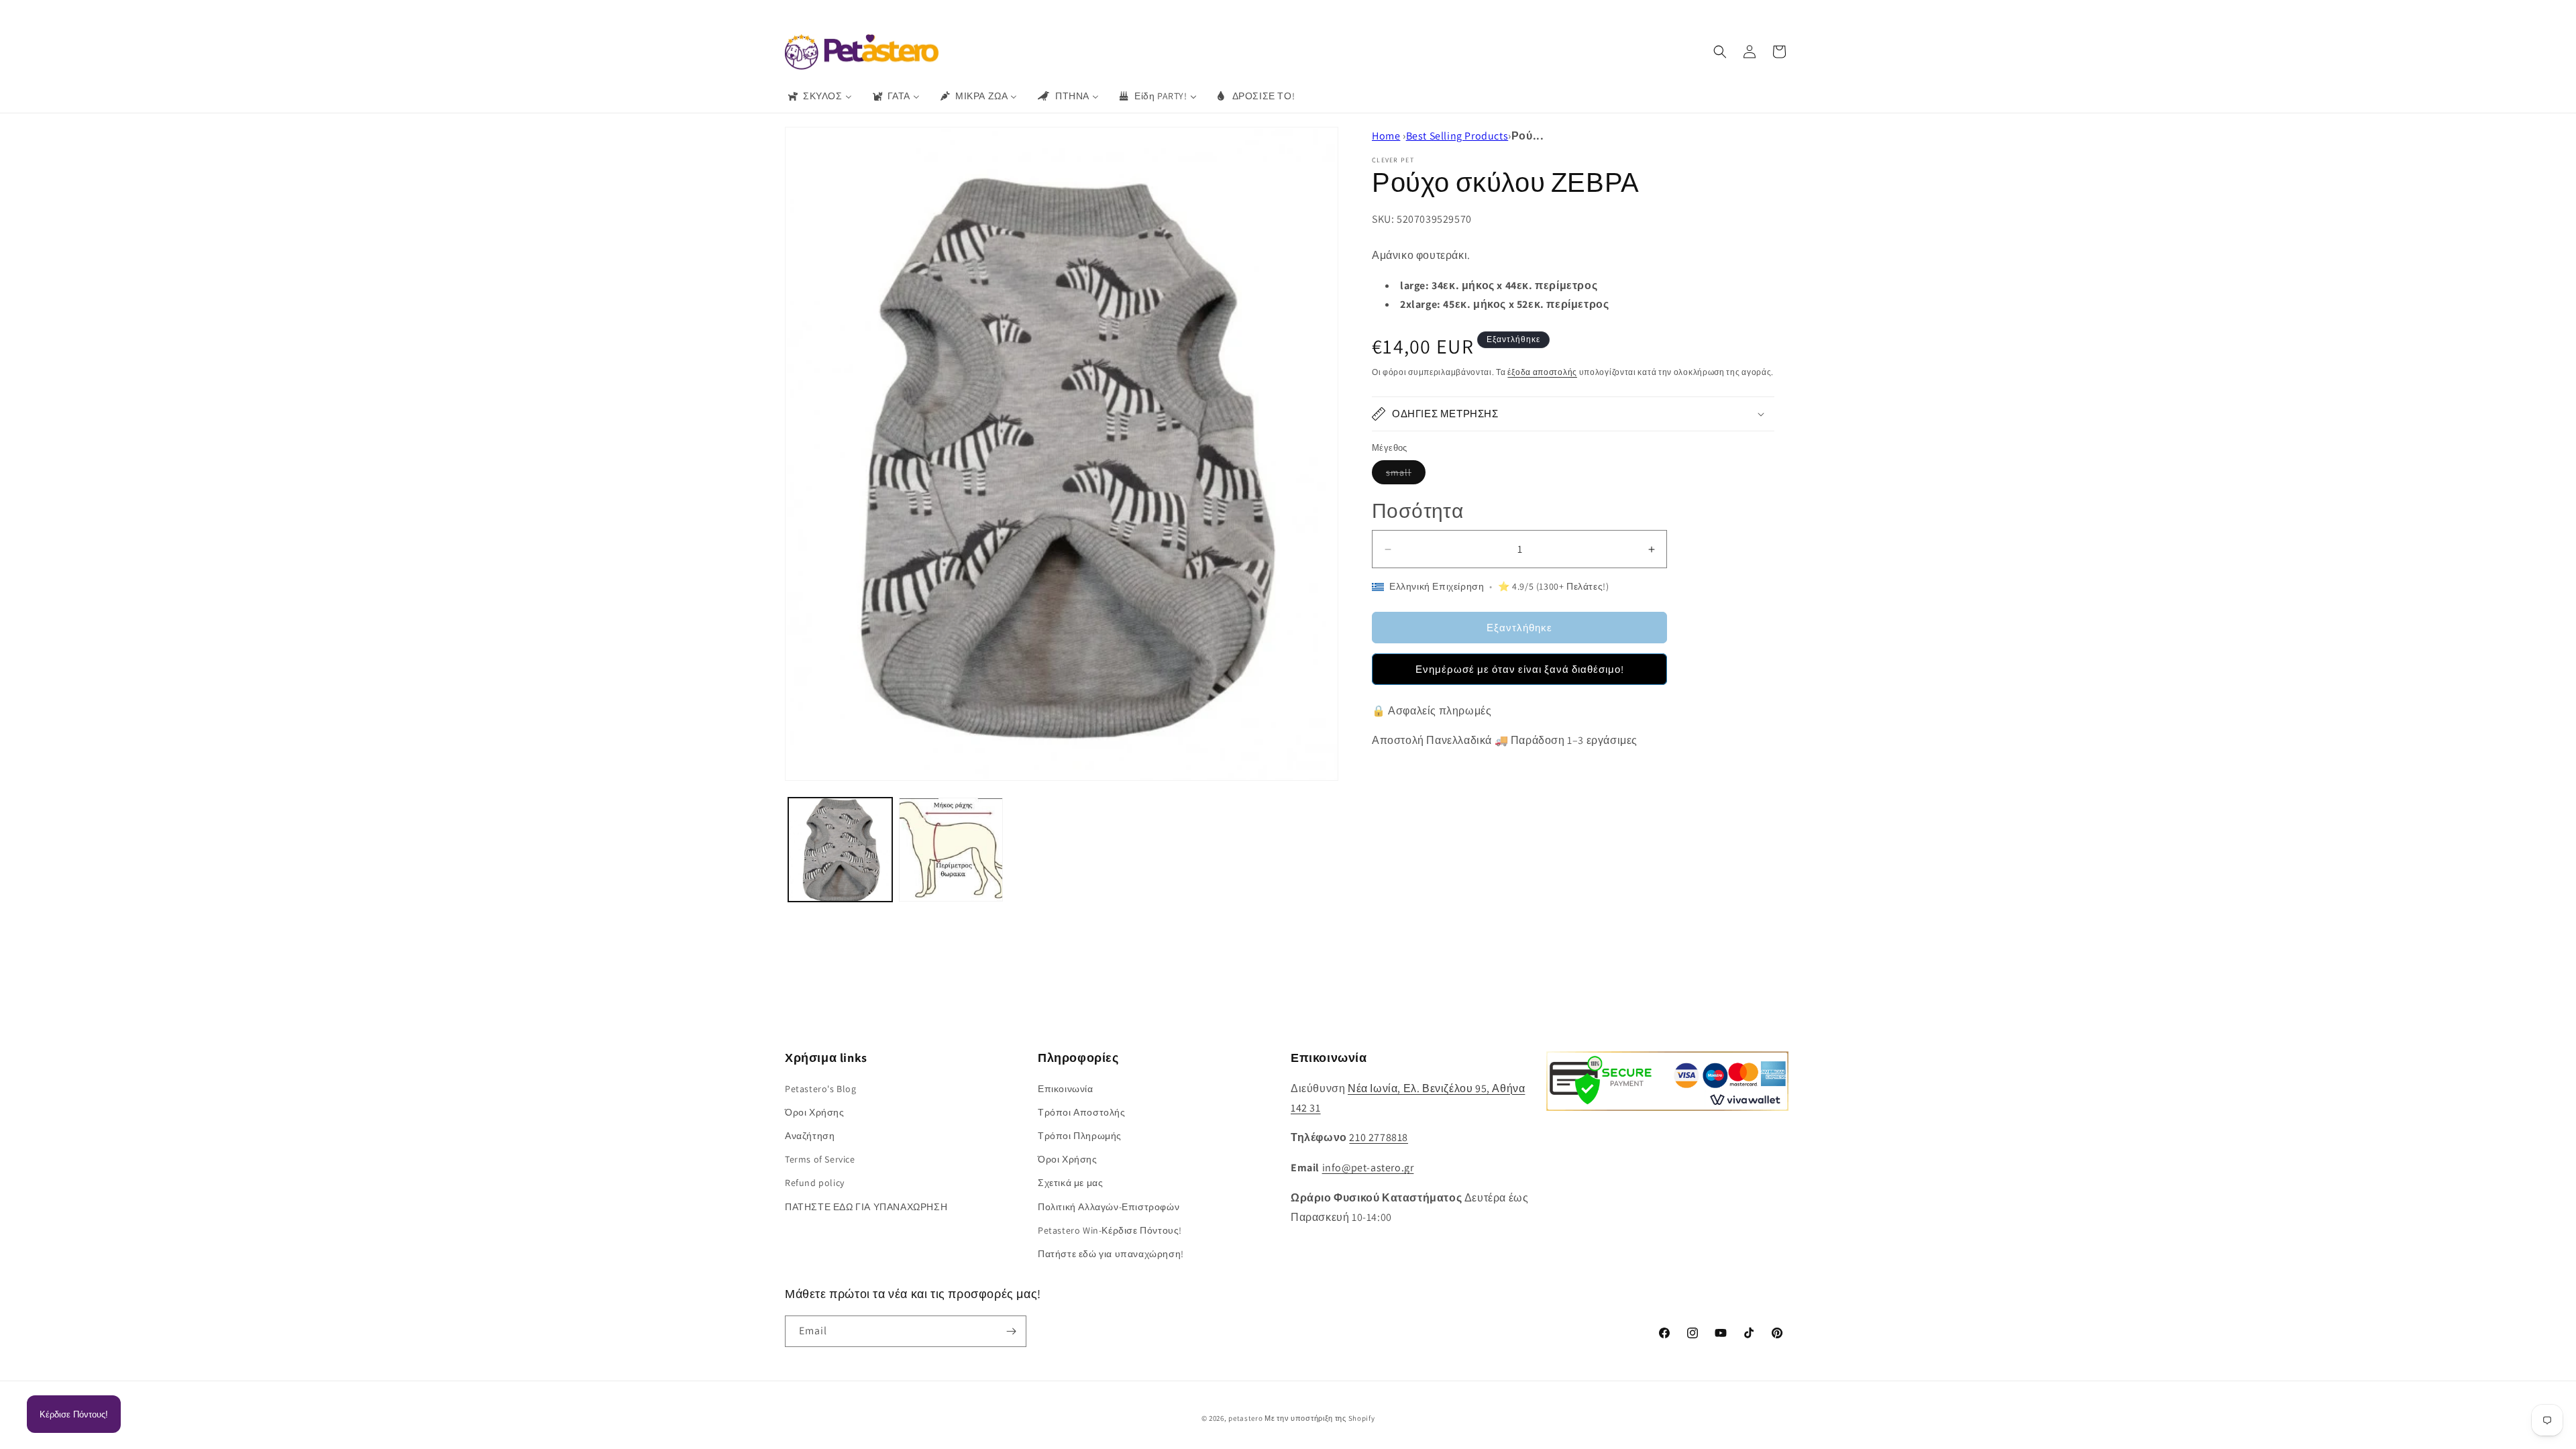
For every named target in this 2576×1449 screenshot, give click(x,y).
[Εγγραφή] (1011, 1331)
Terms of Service (820, 1159)
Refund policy (815, 1183)
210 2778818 (1379, 1137)
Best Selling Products (1457, 136)
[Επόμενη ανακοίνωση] (1485, 13)
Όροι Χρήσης (815, 1112)
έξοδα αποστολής (1542, 372)
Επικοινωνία (1066, 1089)
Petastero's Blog (821, 1089)
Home (1386, 136)
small (1406, 475)
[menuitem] (819, 96)
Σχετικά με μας (1070, 1183)
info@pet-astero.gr (1368, 1168)
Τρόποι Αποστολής (1082, 1112)
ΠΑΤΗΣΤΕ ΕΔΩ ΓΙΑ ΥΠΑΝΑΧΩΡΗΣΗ (866, 1207)
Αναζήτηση (810, 1136)
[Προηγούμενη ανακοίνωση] (1091, 13)
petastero (1245, 1418)
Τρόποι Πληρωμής (1080, 1136)
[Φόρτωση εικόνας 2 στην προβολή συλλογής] (951, 850)
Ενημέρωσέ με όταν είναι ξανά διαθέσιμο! (1520, 669)
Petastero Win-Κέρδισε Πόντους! (1110, 1230)
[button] (1720, 52)
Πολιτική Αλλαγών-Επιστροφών (1109, 1207)
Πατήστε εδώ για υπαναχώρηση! (1111, 1254)
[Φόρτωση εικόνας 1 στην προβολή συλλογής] (840, 850)
